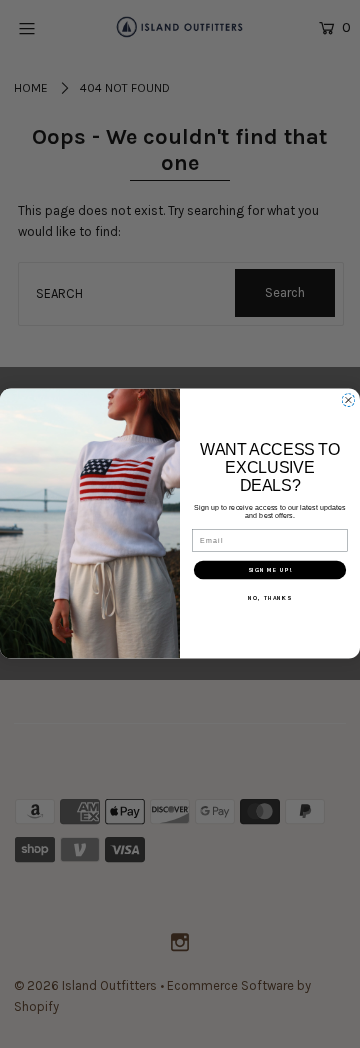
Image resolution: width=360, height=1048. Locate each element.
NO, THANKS (269, 598)
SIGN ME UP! (270, 570)
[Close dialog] (349, 401)
